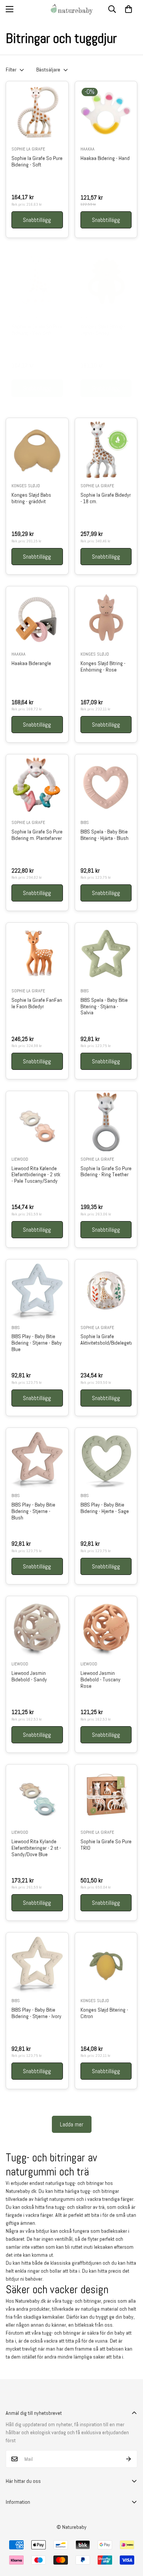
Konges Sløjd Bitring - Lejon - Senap (103, 330)
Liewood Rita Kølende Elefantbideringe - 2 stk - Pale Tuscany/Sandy (36, 1175)
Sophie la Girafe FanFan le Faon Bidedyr (37, 1003)
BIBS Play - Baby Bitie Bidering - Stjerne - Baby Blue (37, 1343)
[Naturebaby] (72, 9)
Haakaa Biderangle (31, 663)
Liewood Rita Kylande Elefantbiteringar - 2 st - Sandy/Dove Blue (36, 1848)
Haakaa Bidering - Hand (105, 158)
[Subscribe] (129, 2459)
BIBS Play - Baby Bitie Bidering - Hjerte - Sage (105, 1508)
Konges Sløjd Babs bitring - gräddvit (31, 498)
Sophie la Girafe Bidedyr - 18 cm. (106, 498)
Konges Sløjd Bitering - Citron (104, 2013)
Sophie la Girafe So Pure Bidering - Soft (37, 162)
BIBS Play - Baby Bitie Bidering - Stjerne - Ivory (36, 2013)
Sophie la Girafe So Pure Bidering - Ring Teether (106, 1172)
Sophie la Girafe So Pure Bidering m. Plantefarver (37, 835)
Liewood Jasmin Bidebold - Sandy (29, 1676)
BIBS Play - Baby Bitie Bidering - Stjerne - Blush (33, 1511)
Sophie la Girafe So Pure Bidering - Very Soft (37, 330)
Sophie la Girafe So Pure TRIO (106, 1845)
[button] (129, 9)
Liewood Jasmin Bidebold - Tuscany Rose (100, 1679)
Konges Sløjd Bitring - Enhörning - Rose (103, 667)
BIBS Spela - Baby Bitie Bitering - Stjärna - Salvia (104, 1006)
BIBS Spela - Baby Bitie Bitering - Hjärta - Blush (104, 835)
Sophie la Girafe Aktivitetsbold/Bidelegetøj (106, 1340)
